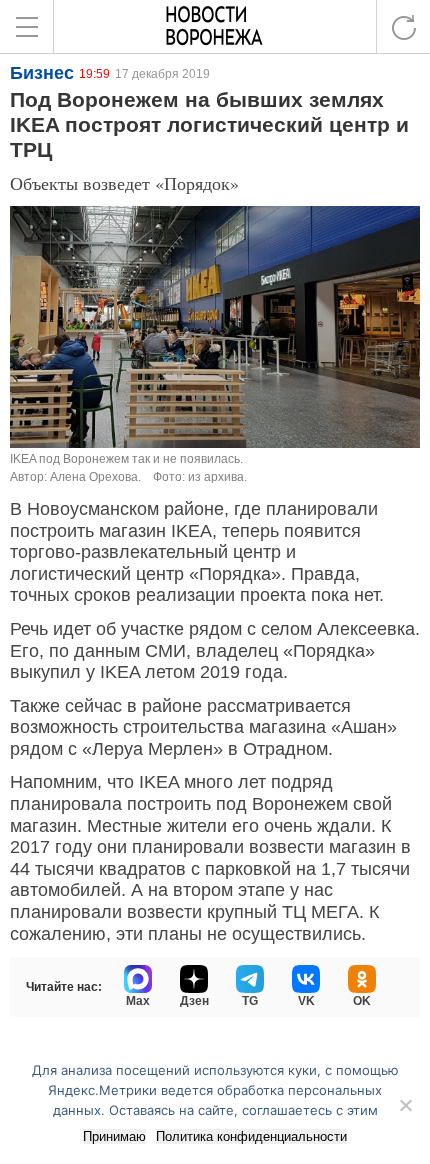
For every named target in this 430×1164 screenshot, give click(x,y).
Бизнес (42, 73)
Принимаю (114, 1136)
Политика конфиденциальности (251, 1136)
